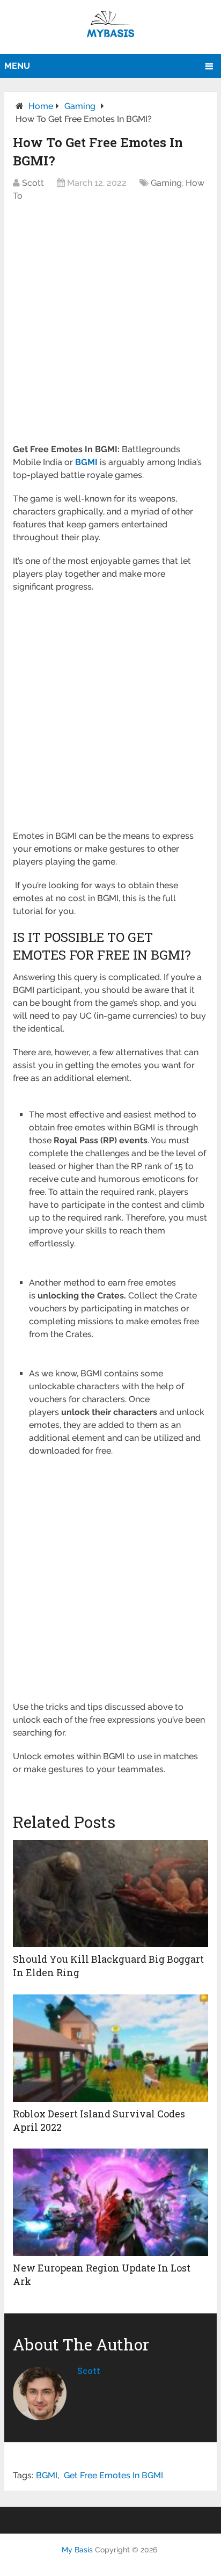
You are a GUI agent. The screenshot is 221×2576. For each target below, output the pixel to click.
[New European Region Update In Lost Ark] (110, 2202)
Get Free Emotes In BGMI (113, 2475)
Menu (17, 66)
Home (41, 106)
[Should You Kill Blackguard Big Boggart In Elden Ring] (110, 1893)
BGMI (47, 2475)
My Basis (77, 2550)
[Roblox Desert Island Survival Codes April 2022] (110, 2048)
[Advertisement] (110, 328)
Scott (33, 183)
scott (89, 2371)
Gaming (80, 106)
